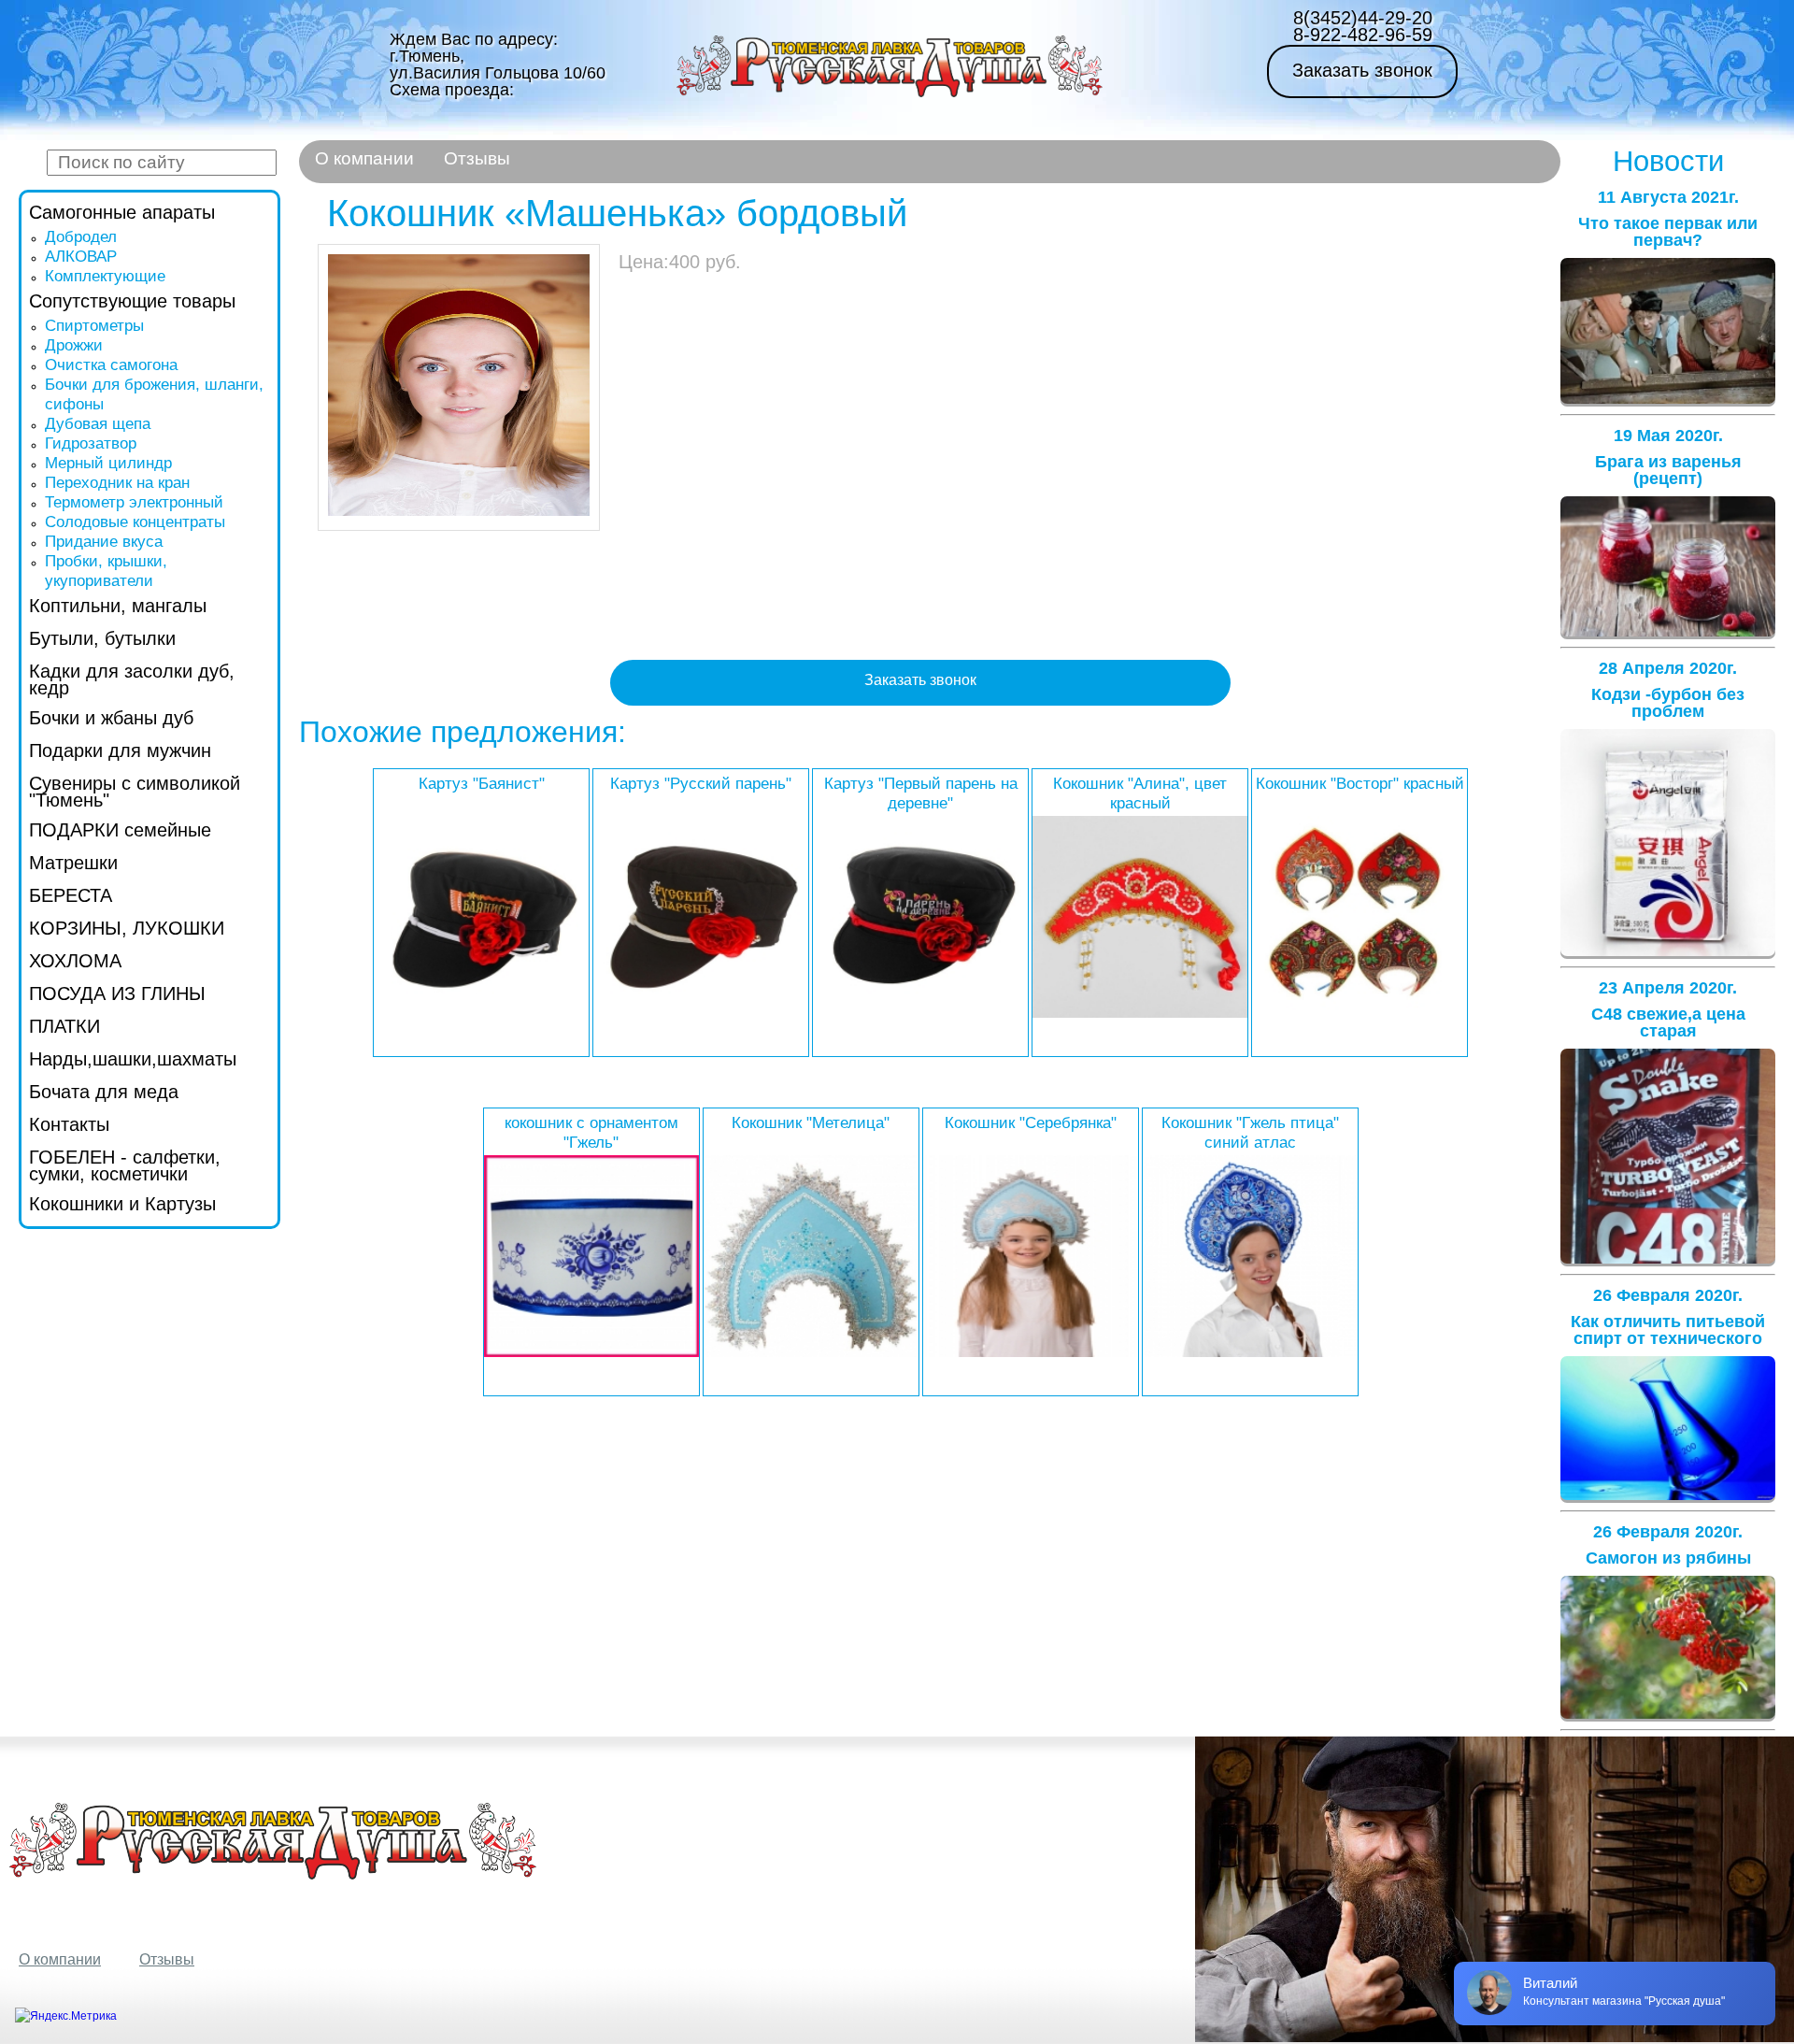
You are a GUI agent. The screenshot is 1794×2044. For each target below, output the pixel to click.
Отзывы (477, 158)
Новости (1668, 161)
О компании (364, 158)
